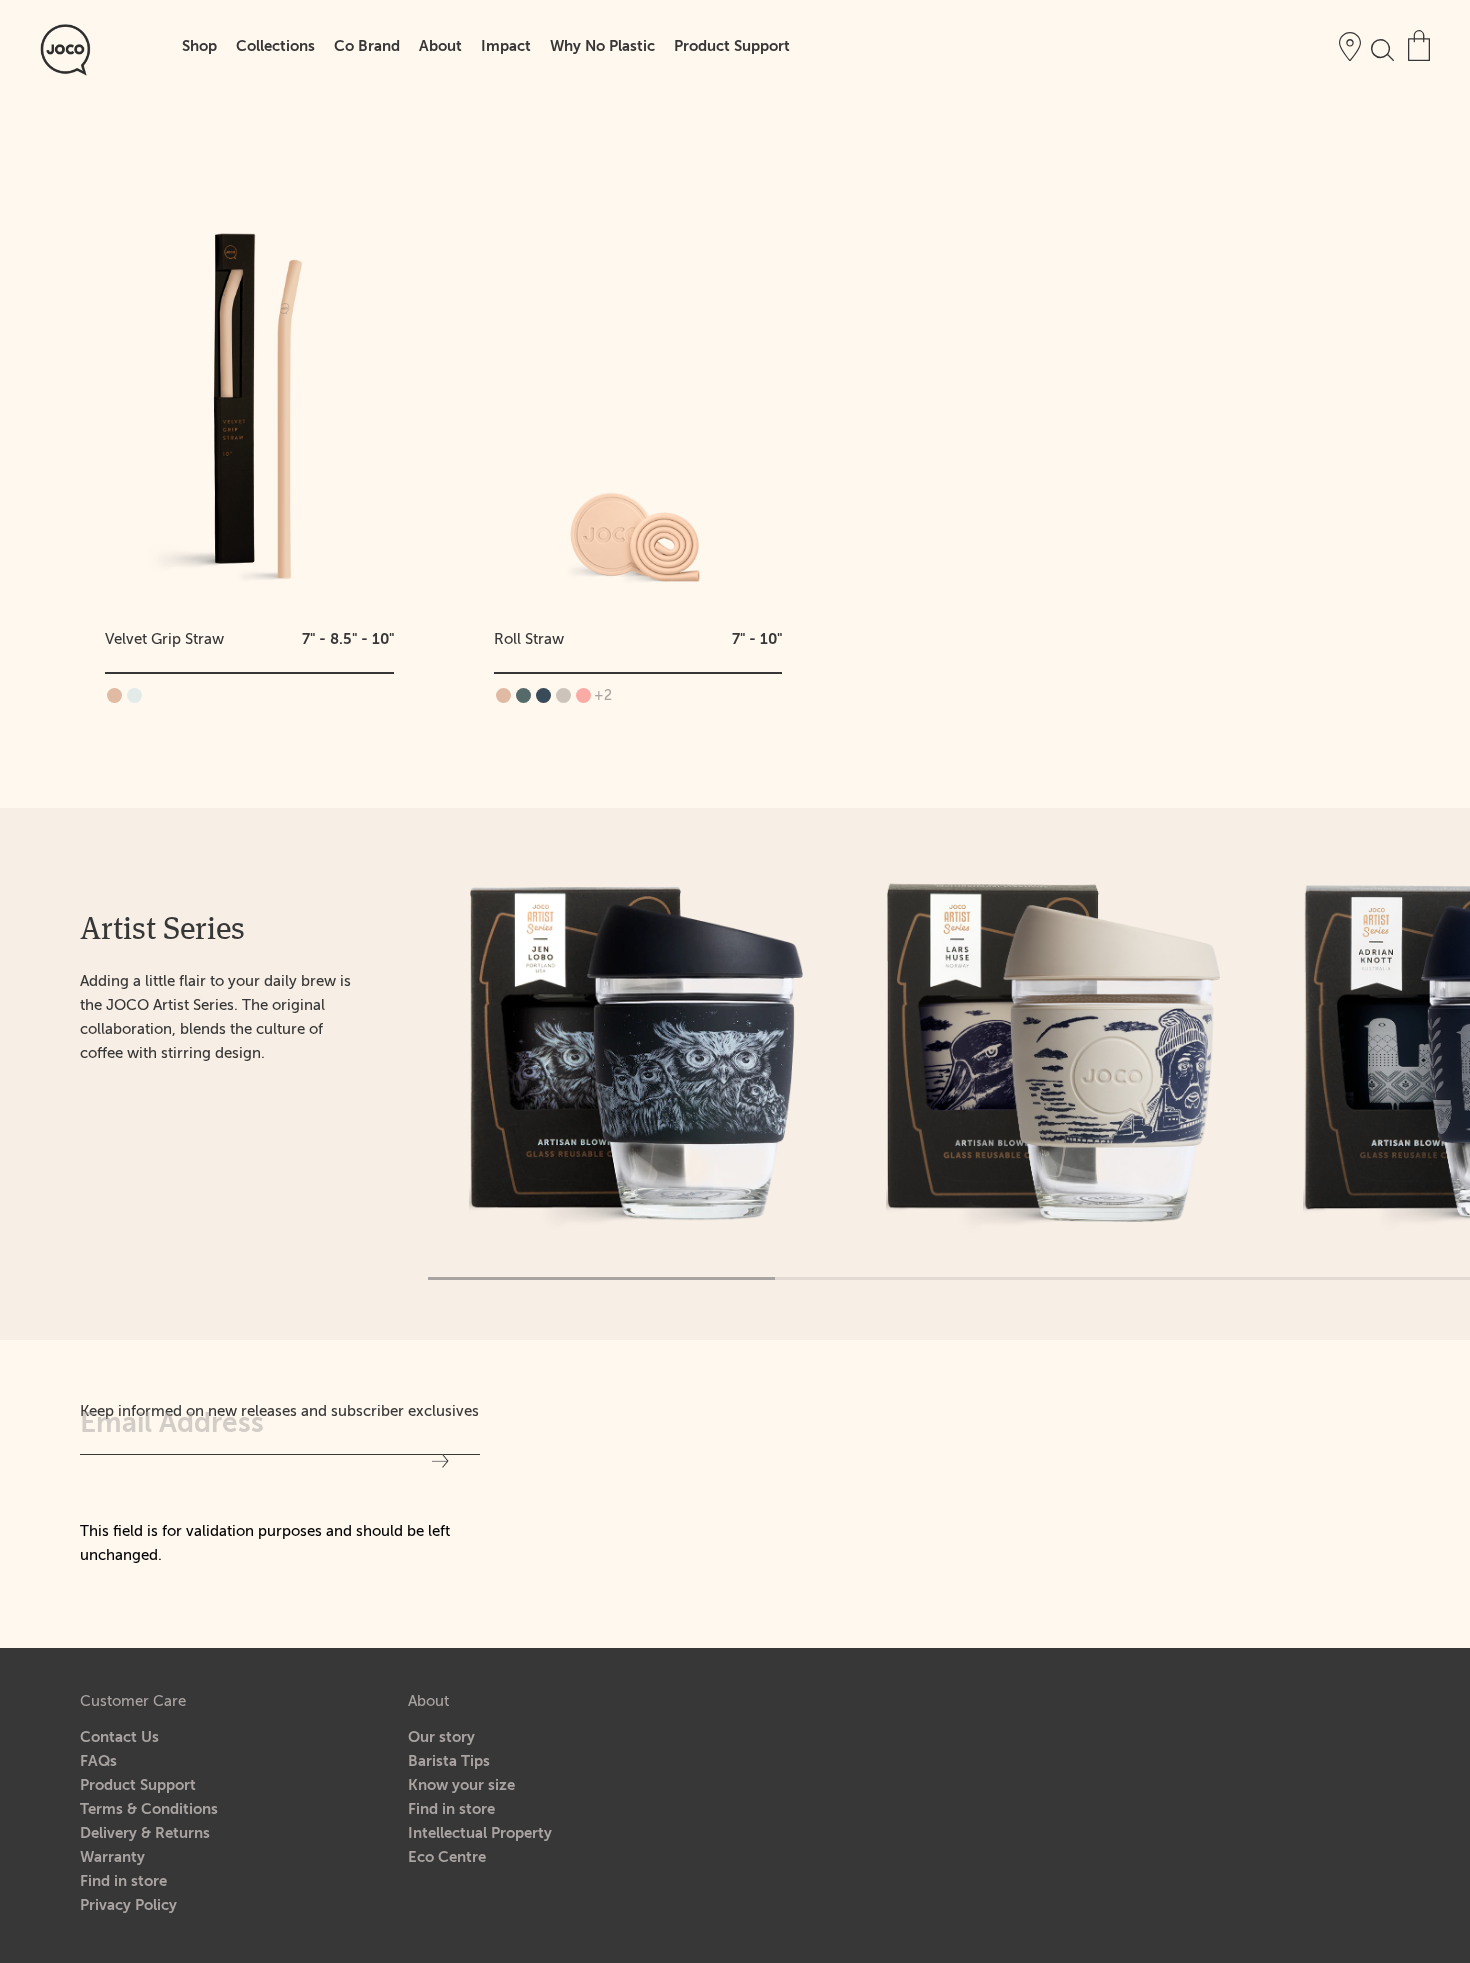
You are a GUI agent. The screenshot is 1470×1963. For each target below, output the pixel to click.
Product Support (732, 46)
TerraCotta (583, 695)
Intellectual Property (480, 1833)
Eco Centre (447, 1857)
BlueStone (523, 695)
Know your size (461, 1785)
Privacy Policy (128, 1905)
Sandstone (563, 695)
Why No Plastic (602, 46)
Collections (275, 46)
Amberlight (114, 695)
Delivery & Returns (145, 1833)
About (440, 46)
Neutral (134, 695)
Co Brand (367, 46)
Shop (199, 46)
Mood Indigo (543, 695)
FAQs (98, 1761)
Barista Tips (449, 1761)
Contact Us (119, 1737)
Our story (441, 1737)
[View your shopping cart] (1419, 45)
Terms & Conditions (149, 1809)
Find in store (123, 1881)
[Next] (1450, 1074)
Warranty (112, 1857)
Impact (506, 46)
